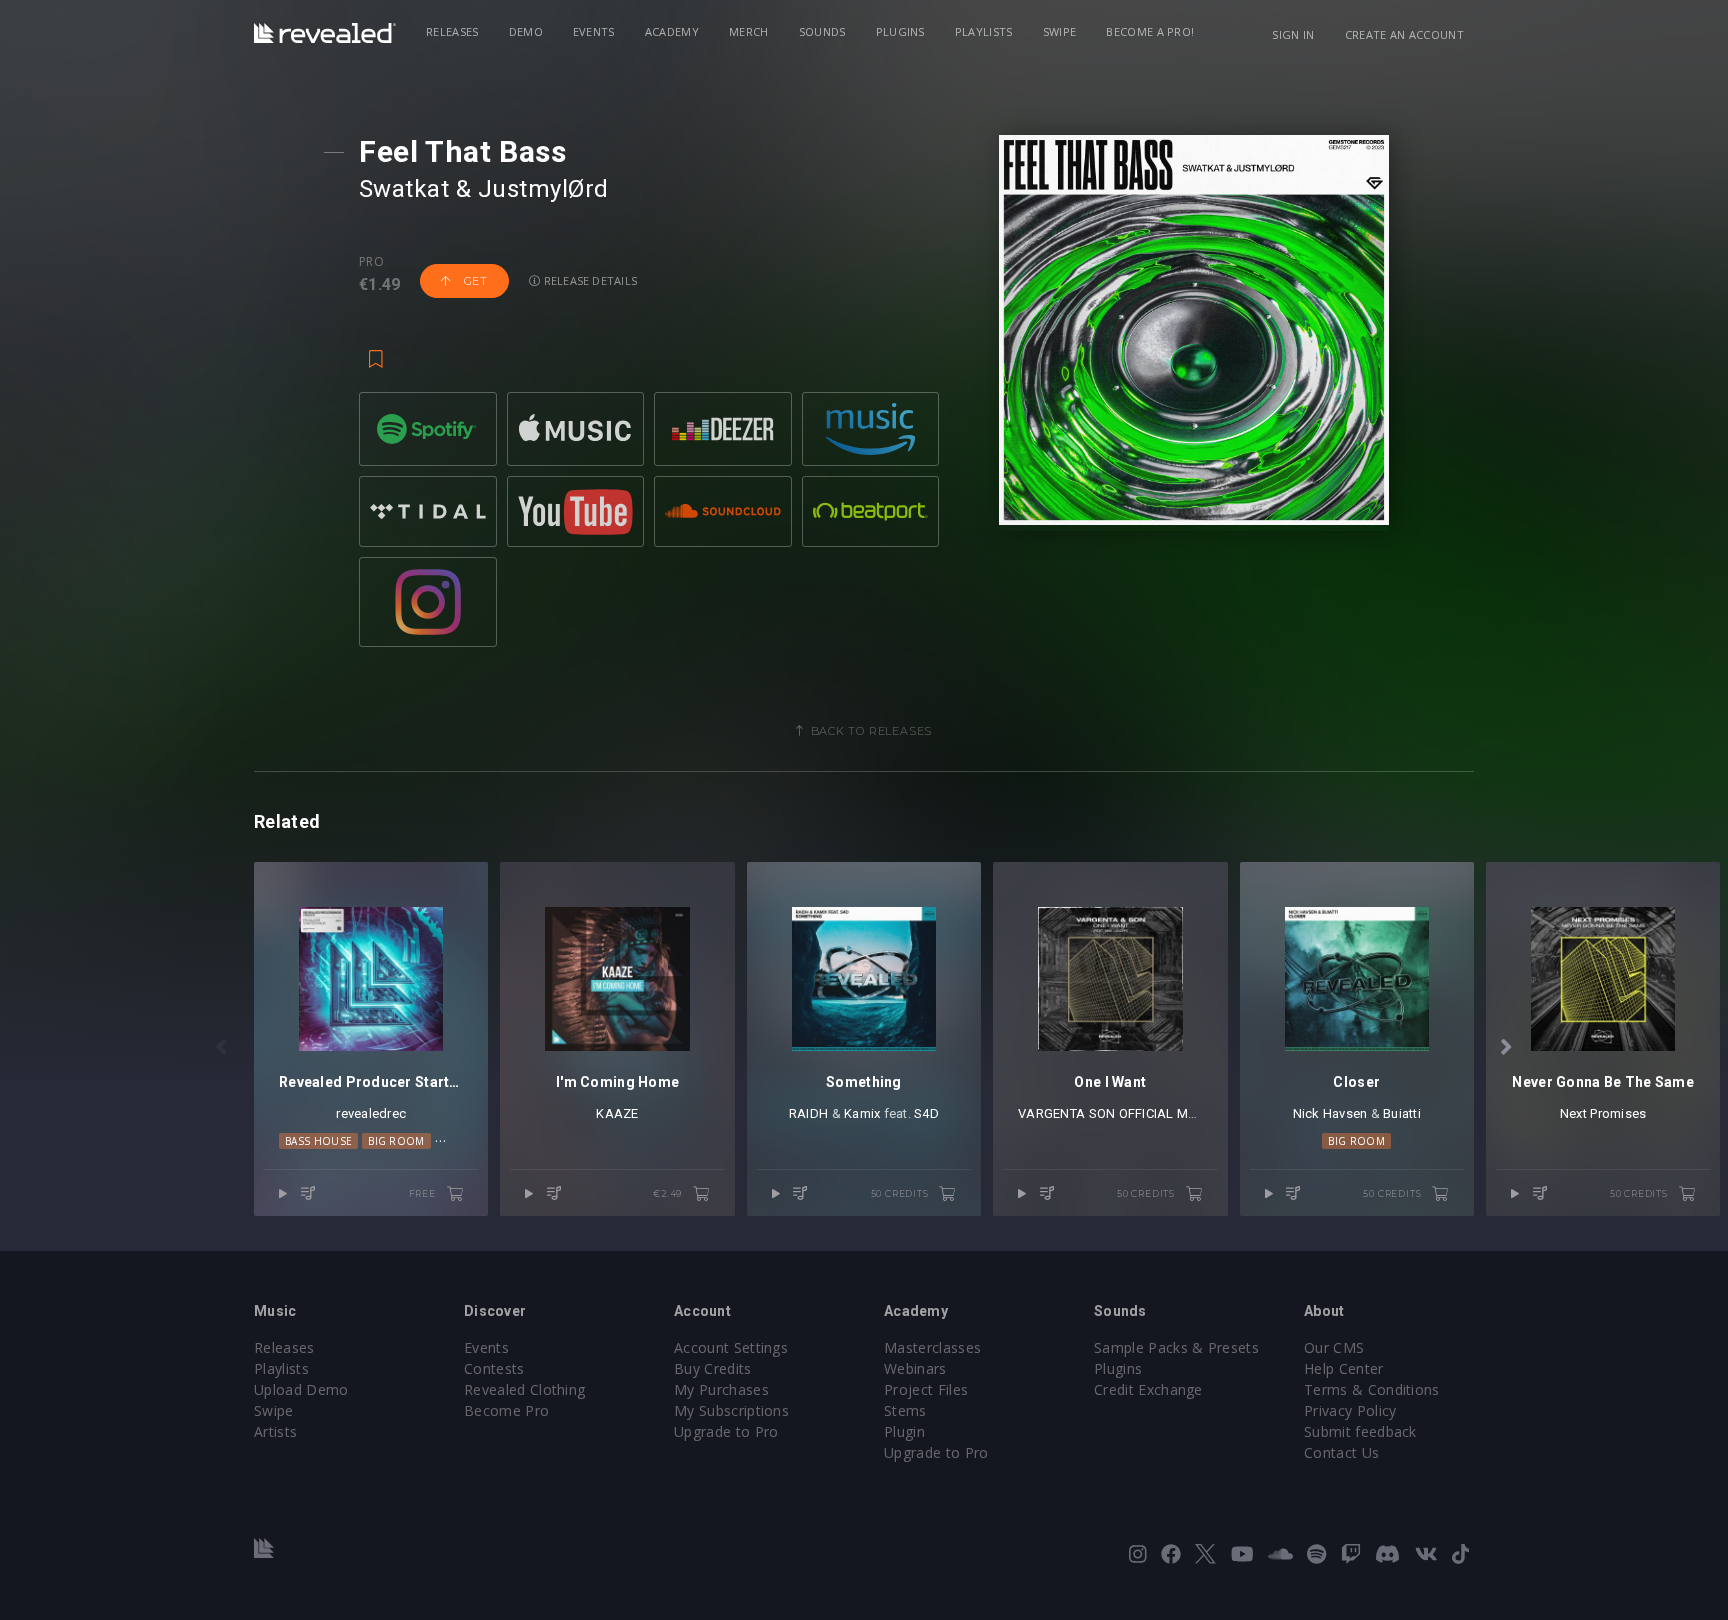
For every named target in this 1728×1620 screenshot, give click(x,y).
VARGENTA (1051, 1113)
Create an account (1404, 34)
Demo (526, 31)
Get (474, 281)
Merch (749, 31)
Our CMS (1334, 1347)
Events (594, 31)
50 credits (901, 1193)
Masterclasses (932, 1347)
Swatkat (404, 189)
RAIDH (808, 1113)
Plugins (900, 31)
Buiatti (1402, 1113)
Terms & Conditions (1372, 1389)
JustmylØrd (543, 189)
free (424, 1193)
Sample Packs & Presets (1176, 1347)
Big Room (396, 1141)
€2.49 (669, 1193)
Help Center (1344, 1368)
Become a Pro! (1150, 31)
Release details (589, 280)
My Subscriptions (731, 1410)
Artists (275, 1431)
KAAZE (617, 1113)
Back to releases (872, 731)
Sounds (822, 31)
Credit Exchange (1148, 1389)
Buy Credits (713, 1368)
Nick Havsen (1330, 1113)
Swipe (1060, 31)
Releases (452, 31)
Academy (672, 31)
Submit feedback (1360, 1431)
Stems (905, 1410)
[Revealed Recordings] (325, 33)
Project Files (926, 1389)
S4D (926, 1113)
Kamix (862, 1113)
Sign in (1293, 34)
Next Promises (1603, 1113)
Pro (371, 262)
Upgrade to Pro (726, 1431)
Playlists (984, 31)
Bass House (318, 1141)
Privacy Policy (1350, 1410)
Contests (494, 1368)
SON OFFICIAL (1131, 1113)
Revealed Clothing (524, 1389)
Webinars (915, 1368)
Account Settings (731, 1347)
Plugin (904, 1431)
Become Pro (506, 1410)
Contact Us (1341, 1452)
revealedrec (371, 1113)
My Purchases (721, 1389)
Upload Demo (301, 1389)
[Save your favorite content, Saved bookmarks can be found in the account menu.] (376, 350)
